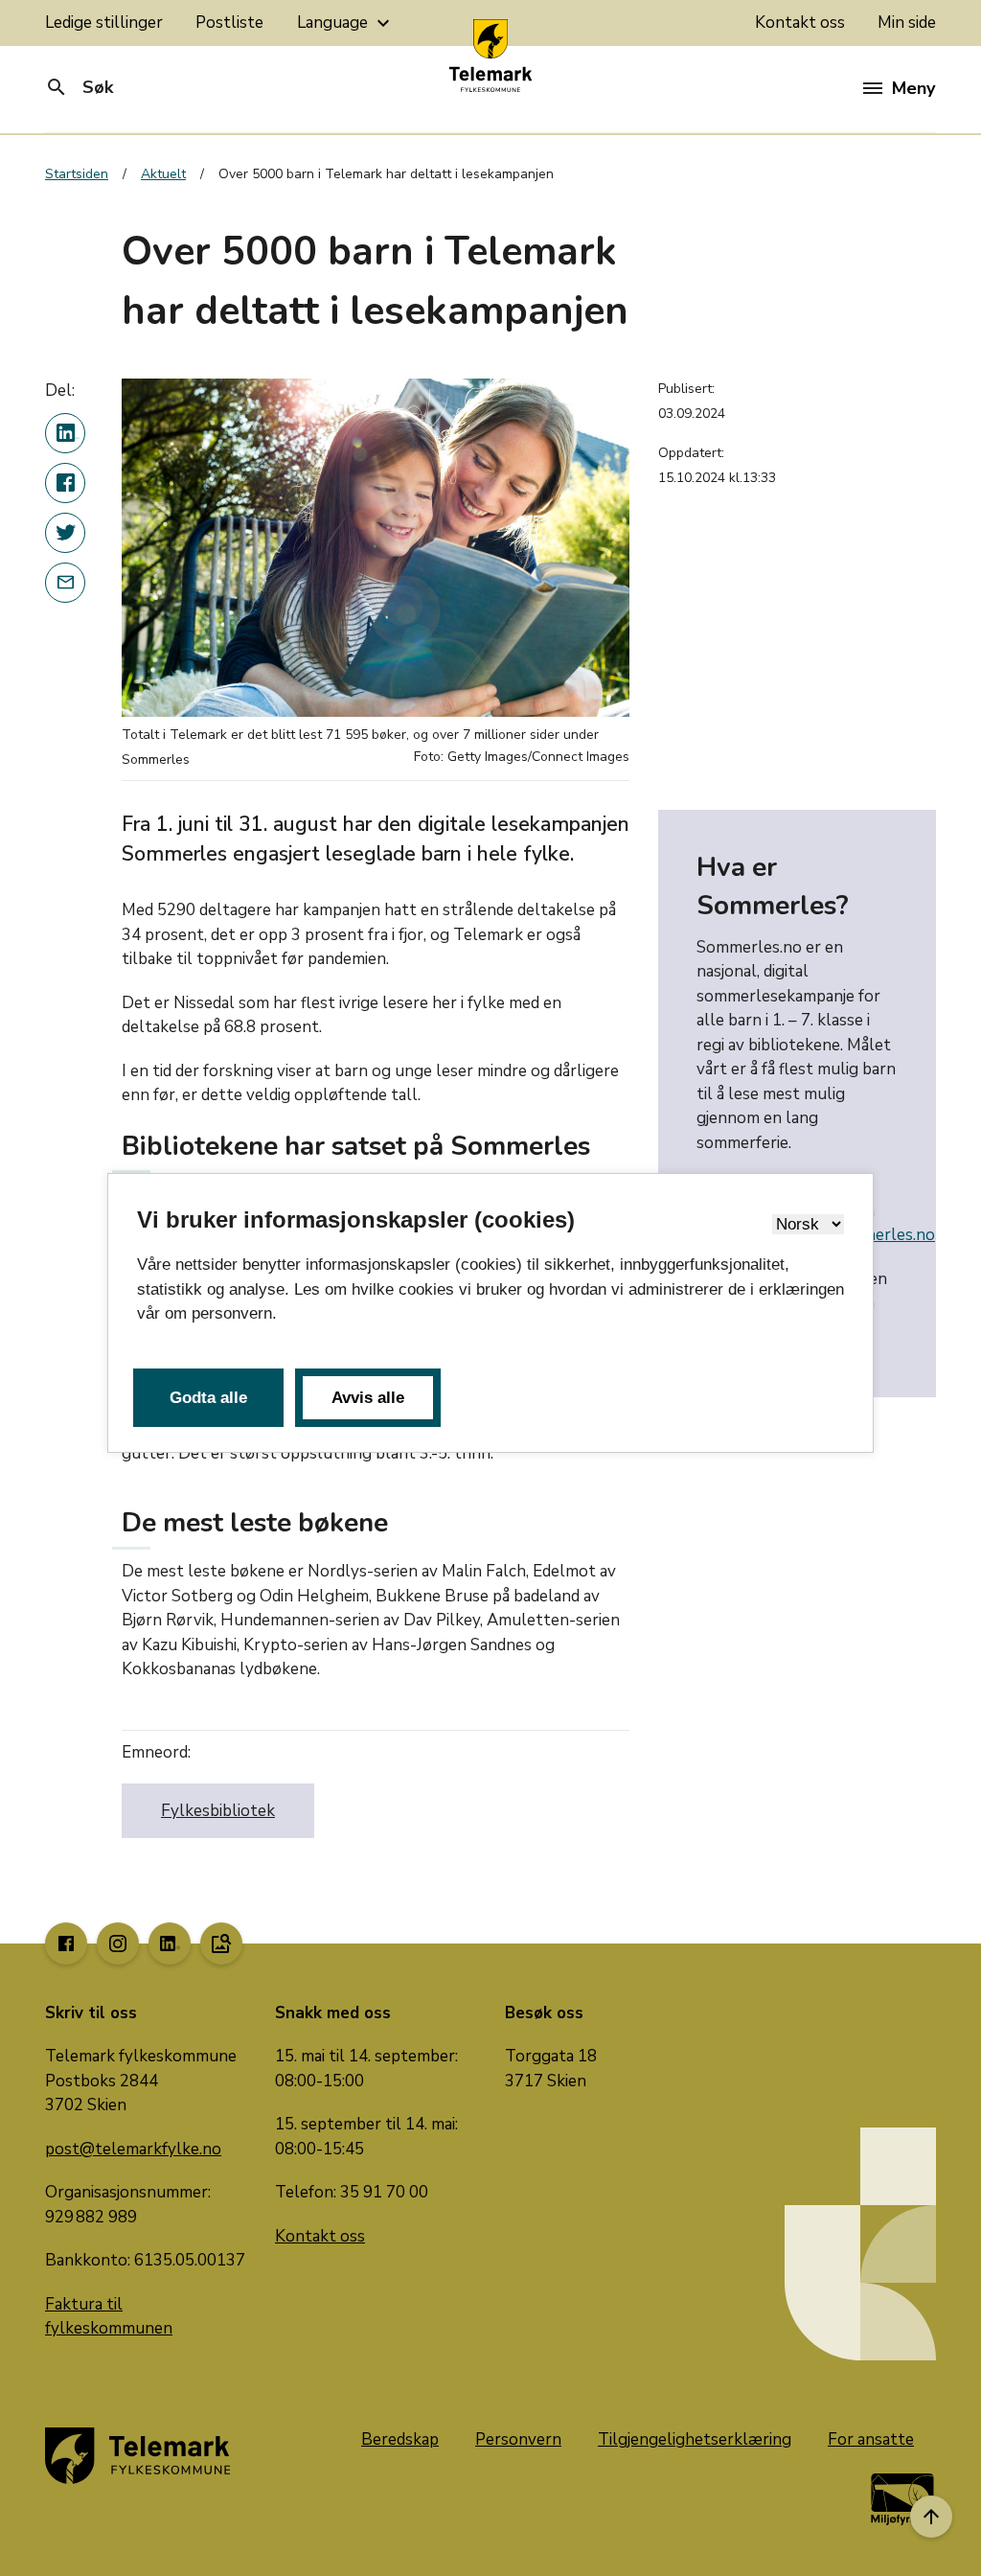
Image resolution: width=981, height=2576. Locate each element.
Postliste (229, 23)
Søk (79, 87)
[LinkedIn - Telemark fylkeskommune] (170, 1943)
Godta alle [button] (208, 1398)
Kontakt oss (800, 23)
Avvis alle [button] (368, 1398)
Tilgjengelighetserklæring (695, 2439)
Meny (913, 88)
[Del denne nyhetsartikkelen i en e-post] (65, 583)
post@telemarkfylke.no (133, 2149)
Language (346, 23)
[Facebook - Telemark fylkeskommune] (66, 1943)
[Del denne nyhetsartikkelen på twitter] (65, 533)
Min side (907, 23)
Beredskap (400, 2439)
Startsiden (77, 174)
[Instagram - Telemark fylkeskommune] (118, 1943)
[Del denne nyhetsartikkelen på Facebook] (65, 483)
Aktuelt (163, 174)
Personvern (518, 2439)
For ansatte (871, 2439)
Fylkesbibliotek (218, 1811)
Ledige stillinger (104, 23)
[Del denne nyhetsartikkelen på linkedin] (65, 433)
